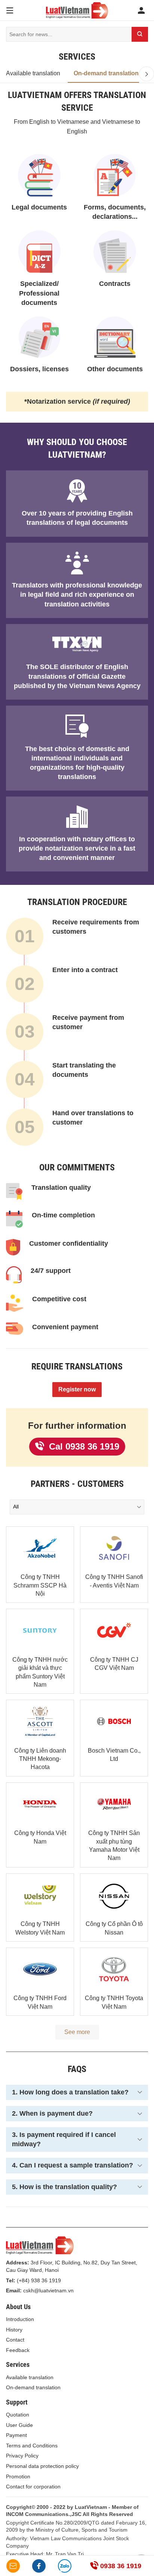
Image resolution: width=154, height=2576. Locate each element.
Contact (15, 2340)
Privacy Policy (22, 2456)
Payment (16, 2435)
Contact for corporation (33, 2487)
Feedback (18, 2350)
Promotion (18, 2476)
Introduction (20, 2319)
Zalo (65, 2566)
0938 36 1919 (120, 2566)
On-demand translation (106, 73)
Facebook (39, 2566)
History (14, 2330)
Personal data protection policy (42, 2466)
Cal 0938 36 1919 (83, 1446)
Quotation (18, 2415)
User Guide (19, 2425)
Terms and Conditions (32, 2446)
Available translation (33, 73)
